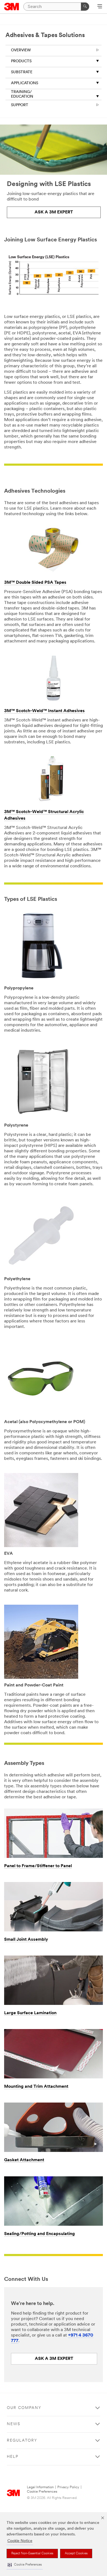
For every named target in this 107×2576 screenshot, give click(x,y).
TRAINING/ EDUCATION (22, 94)
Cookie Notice (20, 2541)
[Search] (85, 7)
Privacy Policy (68, 2487)
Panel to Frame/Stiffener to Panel (38, 1866)
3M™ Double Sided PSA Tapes (35, 583)
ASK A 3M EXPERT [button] (54, 212)
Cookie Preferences (42, 2492)
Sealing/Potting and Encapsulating (40, 2234)
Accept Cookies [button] (76, 2554)
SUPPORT (20, 105)
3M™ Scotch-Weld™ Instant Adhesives (44, 711)
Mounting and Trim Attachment (36, 2087)
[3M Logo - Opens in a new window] (12, 7)
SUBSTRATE (22, 72)
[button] (25, 2565)
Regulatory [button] (22, 2441)
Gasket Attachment (24, 2160)
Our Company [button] (24, 2408)
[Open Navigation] (100, 7)
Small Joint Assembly (26, 1940)
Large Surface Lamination (30, 2013)
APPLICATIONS (25, 83)
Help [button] (13, 2457)
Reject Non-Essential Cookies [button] (32, 2554)
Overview (21, 50)
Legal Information (40, 2487)
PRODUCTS (21, 61)
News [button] (14, 2424)
